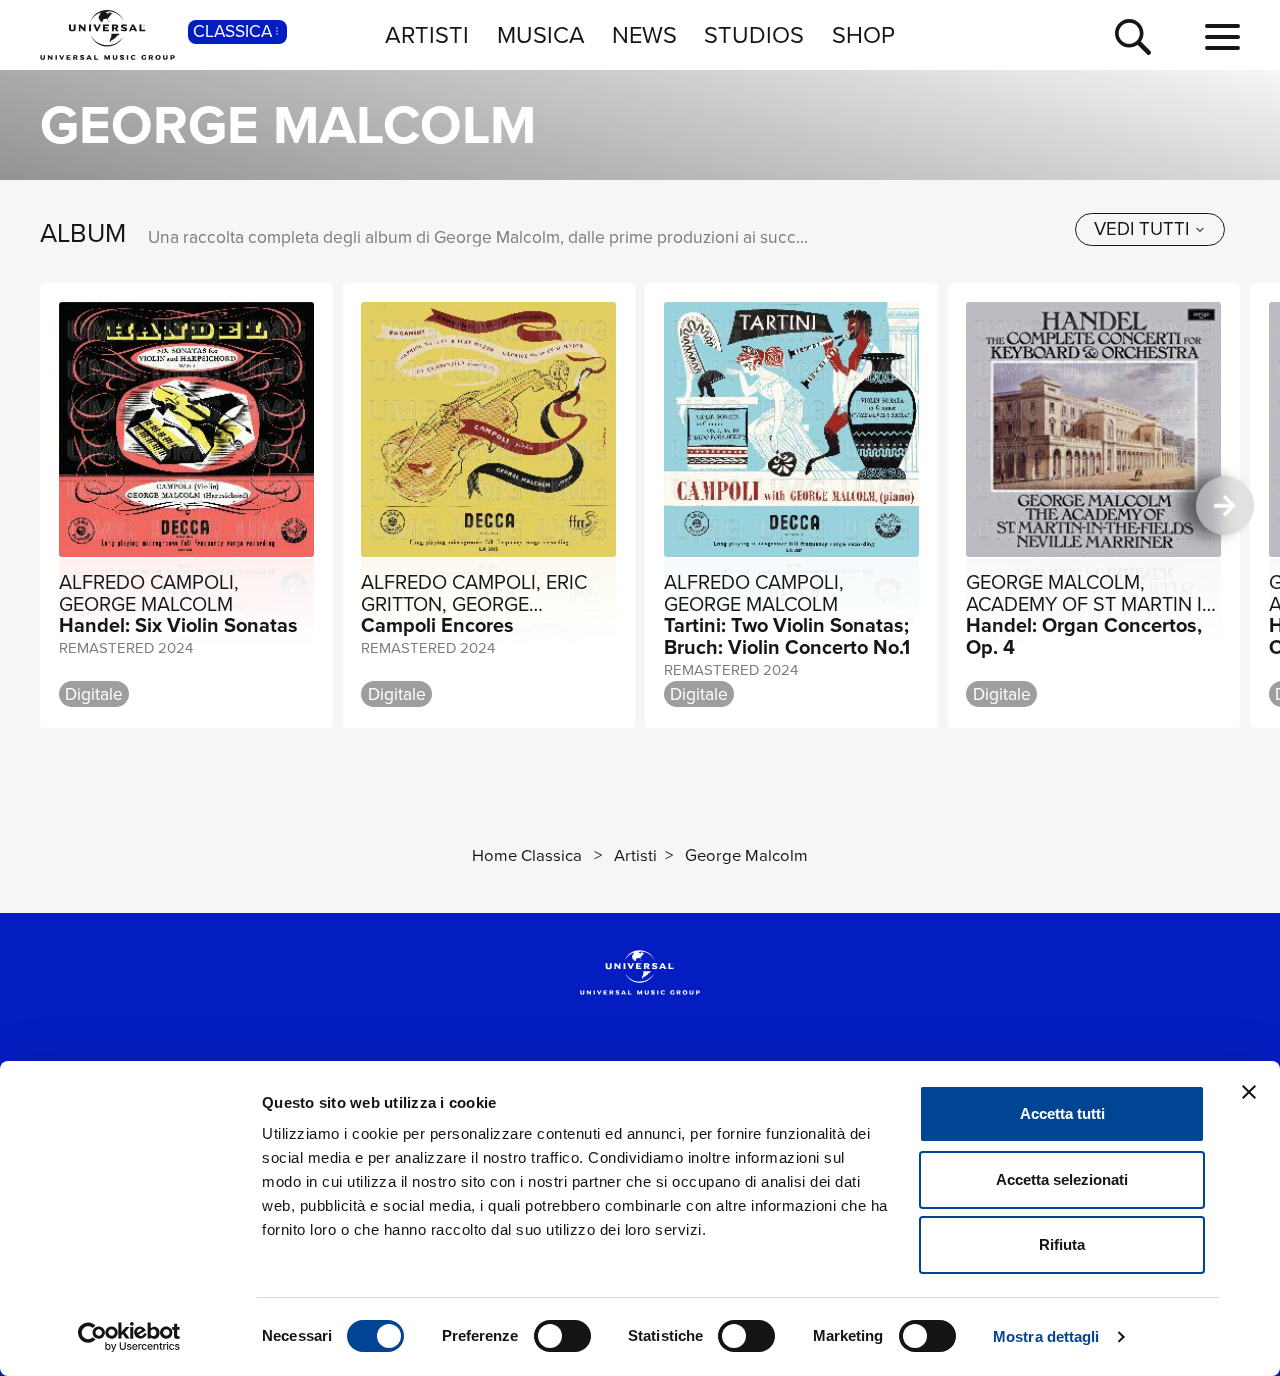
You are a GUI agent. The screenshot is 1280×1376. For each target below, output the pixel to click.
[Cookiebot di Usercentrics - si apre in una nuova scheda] (129, 1337)
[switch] (562, 1336)
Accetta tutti (1062, 1113)
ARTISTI (427, 34)
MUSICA (541, 34)
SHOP (863, 34)
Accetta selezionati (1062, 1179)
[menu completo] (1222, 38)
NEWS (644, 34)
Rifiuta (1062, 1244)
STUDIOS (754, 34)
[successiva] (1225, 505)
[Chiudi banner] (1249, 1092)
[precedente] (55, 505)
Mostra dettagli (1046, 1336)
